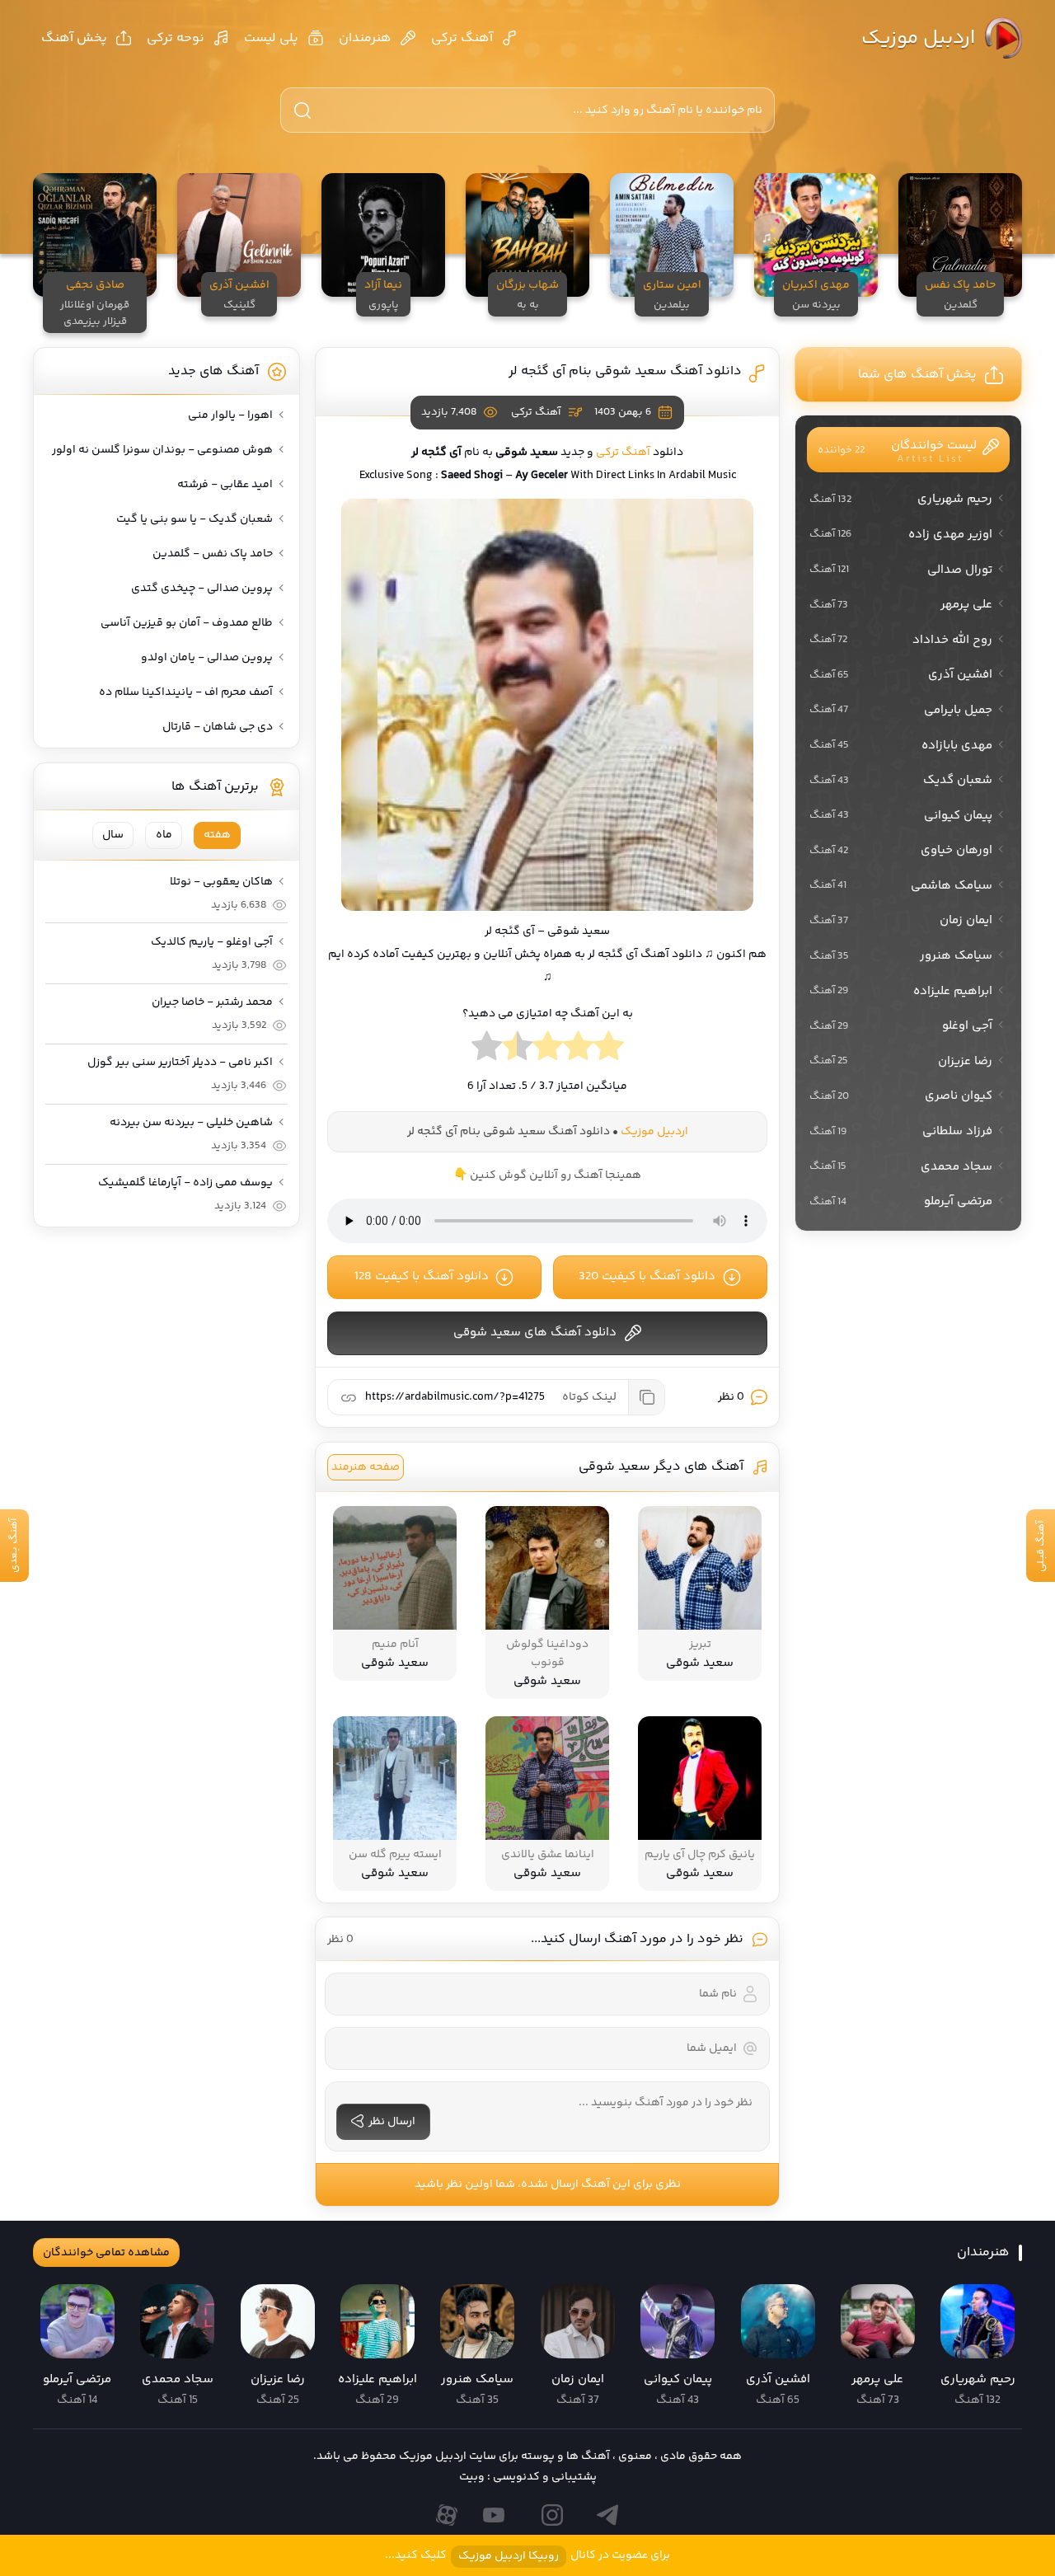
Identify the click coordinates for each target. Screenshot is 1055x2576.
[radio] (609, 1050)
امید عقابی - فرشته (225, 485)
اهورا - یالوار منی (230, 415)
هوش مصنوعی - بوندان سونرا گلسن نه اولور (162, 450)
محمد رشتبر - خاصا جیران (212, 1002)
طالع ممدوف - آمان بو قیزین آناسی (187, 623)
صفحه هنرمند (366, 1467)
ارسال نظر (392, 2122)
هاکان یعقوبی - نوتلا (221, 882)
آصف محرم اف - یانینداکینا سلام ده (186, 692)
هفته (217, 835)
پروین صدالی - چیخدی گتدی (202, 589)
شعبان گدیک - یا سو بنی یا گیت (195, 519)
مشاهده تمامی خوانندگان (106, 2253)
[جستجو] (302, 110)
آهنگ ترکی (462, 38)
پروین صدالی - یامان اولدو (207, 658)
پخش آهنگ (74, 38)
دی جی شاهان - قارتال (218, 727)
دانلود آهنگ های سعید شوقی (535, 1333)
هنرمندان (365, 38)
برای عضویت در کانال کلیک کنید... (527, 2556)
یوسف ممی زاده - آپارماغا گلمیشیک (185, 1183)
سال (113, 835)
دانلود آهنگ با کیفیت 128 (422, 1276)
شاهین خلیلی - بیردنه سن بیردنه (191, 1123)
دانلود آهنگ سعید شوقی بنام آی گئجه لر (625, 371)
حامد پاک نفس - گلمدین (213, 554)
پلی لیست (271, 38)
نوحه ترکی (176, 38)
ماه (164, 835)
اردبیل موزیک (918, 38)
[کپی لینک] (646, 1397)
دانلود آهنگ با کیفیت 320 (647, 1276)
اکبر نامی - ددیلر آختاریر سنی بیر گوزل (180, 1063)
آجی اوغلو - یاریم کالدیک (212, 942)
